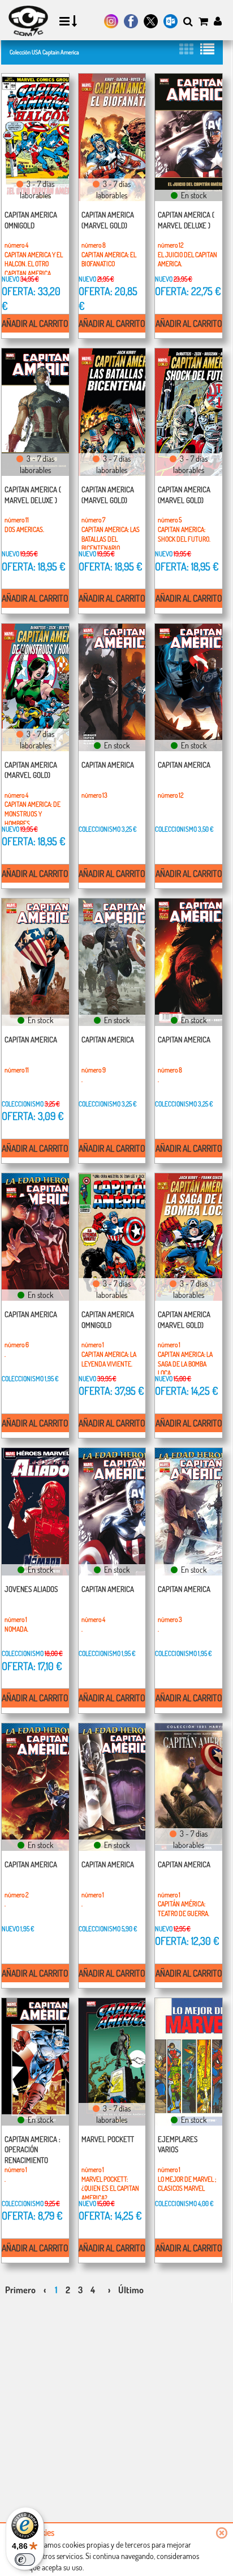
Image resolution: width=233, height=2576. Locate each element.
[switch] (25, 2560)
